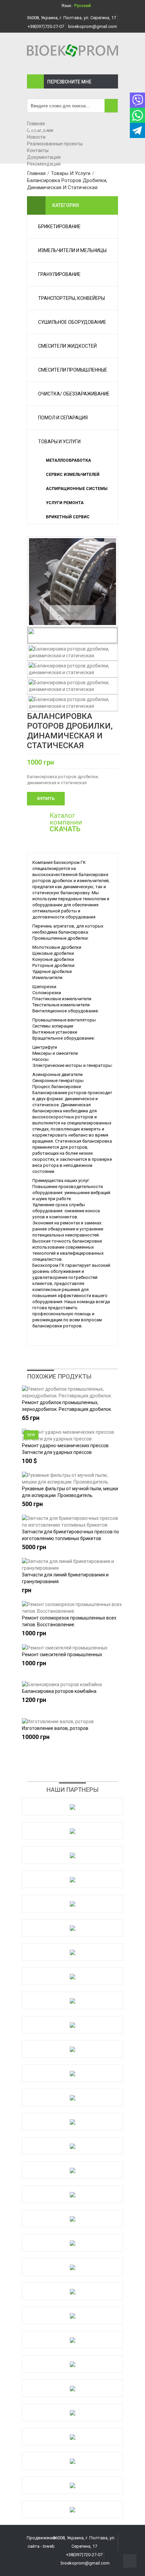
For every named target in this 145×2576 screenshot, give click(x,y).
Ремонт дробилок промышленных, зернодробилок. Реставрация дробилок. (67, 1406)
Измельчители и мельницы (72, 250)
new (31, 1435)
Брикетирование (59, 227)
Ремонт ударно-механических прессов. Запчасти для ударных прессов (66, 1449)
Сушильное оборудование (72, 322)
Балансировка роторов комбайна (59, 1691)
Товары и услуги (59, 442)
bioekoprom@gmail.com (93, 26)
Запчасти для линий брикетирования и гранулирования (65, 1578)
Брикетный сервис (68, 517)
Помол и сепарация (63, 418)
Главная (36, 124)
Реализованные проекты (55, 144)
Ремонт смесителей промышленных (62, 1655)
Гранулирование (59, 274)
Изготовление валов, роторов (55, 1728)
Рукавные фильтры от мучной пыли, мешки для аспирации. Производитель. (70, 1492)
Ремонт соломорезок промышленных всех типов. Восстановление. (69, 1621)
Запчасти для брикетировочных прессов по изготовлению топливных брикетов (70, 1535)
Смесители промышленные (73, 370)
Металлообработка (68, 460)
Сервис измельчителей (73, 475)
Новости (36, 137)
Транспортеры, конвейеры (71, 298)
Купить (46, 798)
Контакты (38, 150)
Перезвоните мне (69, 82)
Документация (44, 157)
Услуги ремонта (65, 503)
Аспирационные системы (77, 489)
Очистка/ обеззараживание (74, 394)
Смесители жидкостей (67, 346)
